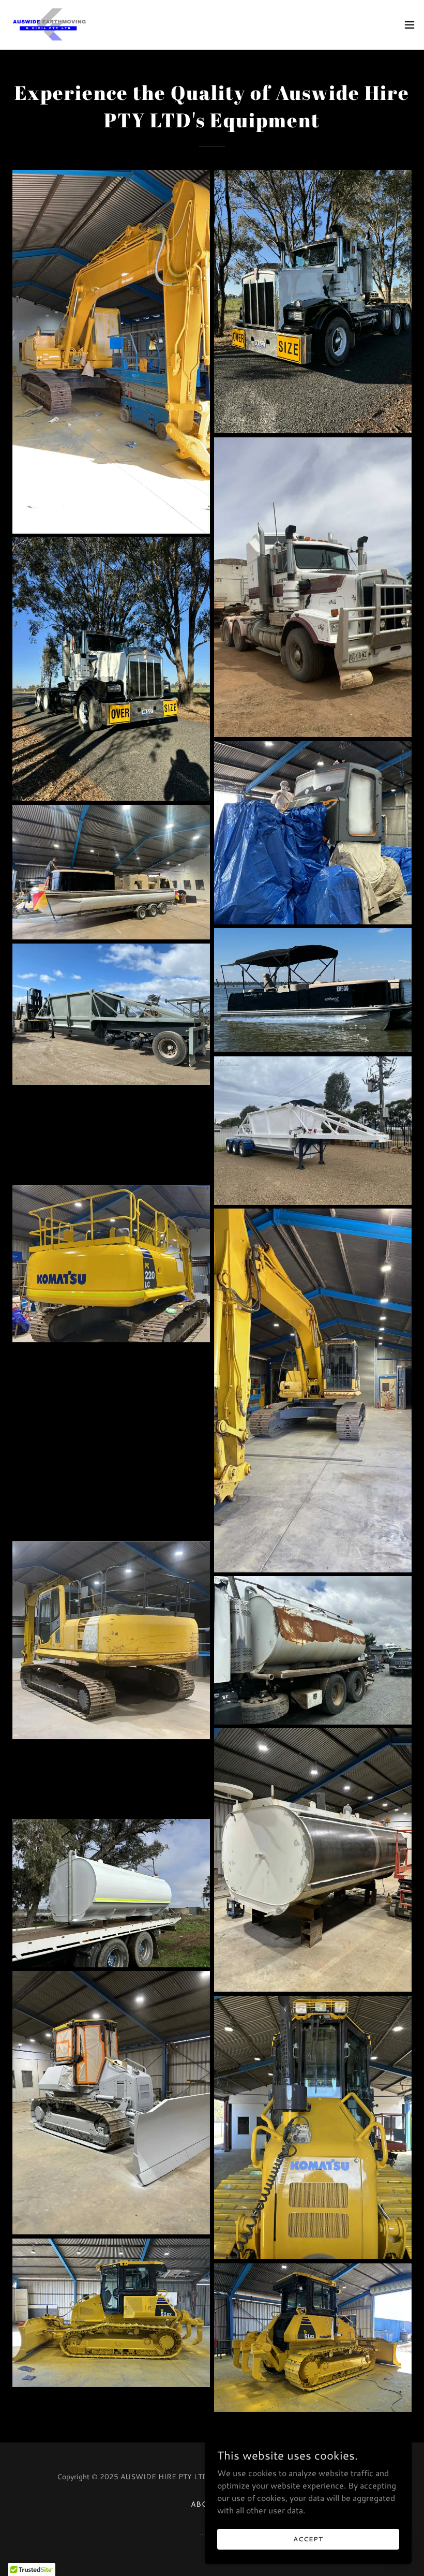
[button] (410, 25)
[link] (50, 25)
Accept (308, 2539)
